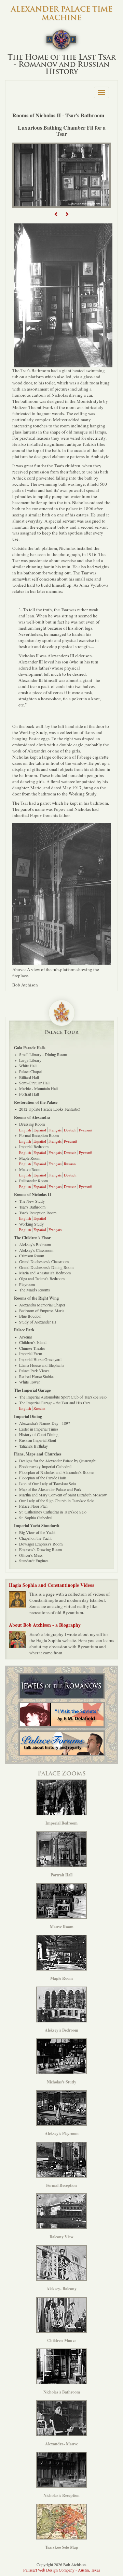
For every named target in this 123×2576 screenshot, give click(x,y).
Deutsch (70, 1130)
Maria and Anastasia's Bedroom (45, 1273)
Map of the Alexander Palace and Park (50, 1489)
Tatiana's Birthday (33, 1446)
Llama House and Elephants (42, 1365)
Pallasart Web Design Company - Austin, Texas (62, 2570)
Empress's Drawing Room (40, 1549)
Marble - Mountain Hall (38, 1088)
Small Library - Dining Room (43, 1054)
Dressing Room (32, 1124)
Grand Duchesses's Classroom (44, 1261)
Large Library (30, 1060)
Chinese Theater (32, 1348)
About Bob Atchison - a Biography (45, 1625)
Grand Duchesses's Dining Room (46, 1267)
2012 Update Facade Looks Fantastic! (50, 1109)
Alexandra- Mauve (61, 2444)
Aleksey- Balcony (61, 2289)
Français (55, 1130)
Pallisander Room (33, 1181)
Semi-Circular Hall (34, 1083)
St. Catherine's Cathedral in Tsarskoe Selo (53, 1512)
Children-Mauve (62, 2340)
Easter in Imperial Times (39, 1429)
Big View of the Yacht (37, 1532)
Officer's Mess (31, 1555)
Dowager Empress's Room (41, 1544)
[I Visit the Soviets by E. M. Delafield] (61, 1715)
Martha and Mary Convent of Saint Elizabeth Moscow (63, 1495)
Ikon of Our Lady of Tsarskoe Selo (47, 1483)
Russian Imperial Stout (38, 1440)
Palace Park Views (34, 1371)
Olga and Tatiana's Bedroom (42, 1278)
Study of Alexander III (38, 1322)
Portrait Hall (29, 1094)
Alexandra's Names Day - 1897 (45, 1423)
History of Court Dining (39, 1434)
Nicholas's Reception (61, 2495)
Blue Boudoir (30, 1316)
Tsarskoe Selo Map (62, 2547)
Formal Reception (61, 2185)
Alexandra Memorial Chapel (42, 1305)
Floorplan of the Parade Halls (43, 1478)
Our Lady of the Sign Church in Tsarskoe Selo (57, 1501)
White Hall (28, 1066)
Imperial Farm (31, 1353)
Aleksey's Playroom (62, 2133)
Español (40, 1130)
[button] (56, 214)
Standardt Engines (34, 1561)
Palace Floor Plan (33, 1506)
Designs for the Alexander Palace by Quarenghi (58, 1461)
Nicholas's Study (61, 2082)
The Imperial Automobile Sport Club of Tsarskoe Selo (63, 1397)
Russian (70, 1164)
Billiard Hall (29, 1077)
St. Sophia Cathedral (36, 1518)
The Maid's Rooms (35, 1290)
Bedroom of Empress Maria (42, 1311)
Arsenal (25, 1337)
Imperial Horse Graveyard (40, 1359)
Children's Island (33, 1342)
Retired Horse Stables (37, 1376)
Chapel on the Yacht (35, 1538)
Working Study (31, 1224)
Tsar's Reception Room (38, 1213)
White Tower (30, 1382)
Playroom (27, 1284)
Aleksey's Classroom (36, 1250)
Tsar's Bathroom (32, 1207)
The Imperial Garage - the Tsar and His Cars (55, 1403)
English (25, 1130)
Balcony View (61, 2237)
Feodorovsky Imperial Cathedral (45, 1466)
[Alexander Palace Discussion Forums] (61, 1743)
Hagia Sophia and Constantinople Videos (51, 1585)
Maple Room (30, 1158)
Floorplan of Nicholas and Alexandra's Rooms (57, 1472)
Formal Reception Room (39, 1135)
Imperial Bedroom (34, 1146)
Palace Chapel (30, 1071)
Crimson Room (32, 1256)
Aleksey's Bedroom (35, 1244)
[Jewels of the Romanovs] (61, 1686)
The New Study (32, 1201)
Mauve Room (30, 1169)
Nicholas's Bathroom (62, 2392)
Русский (86, 1130)
